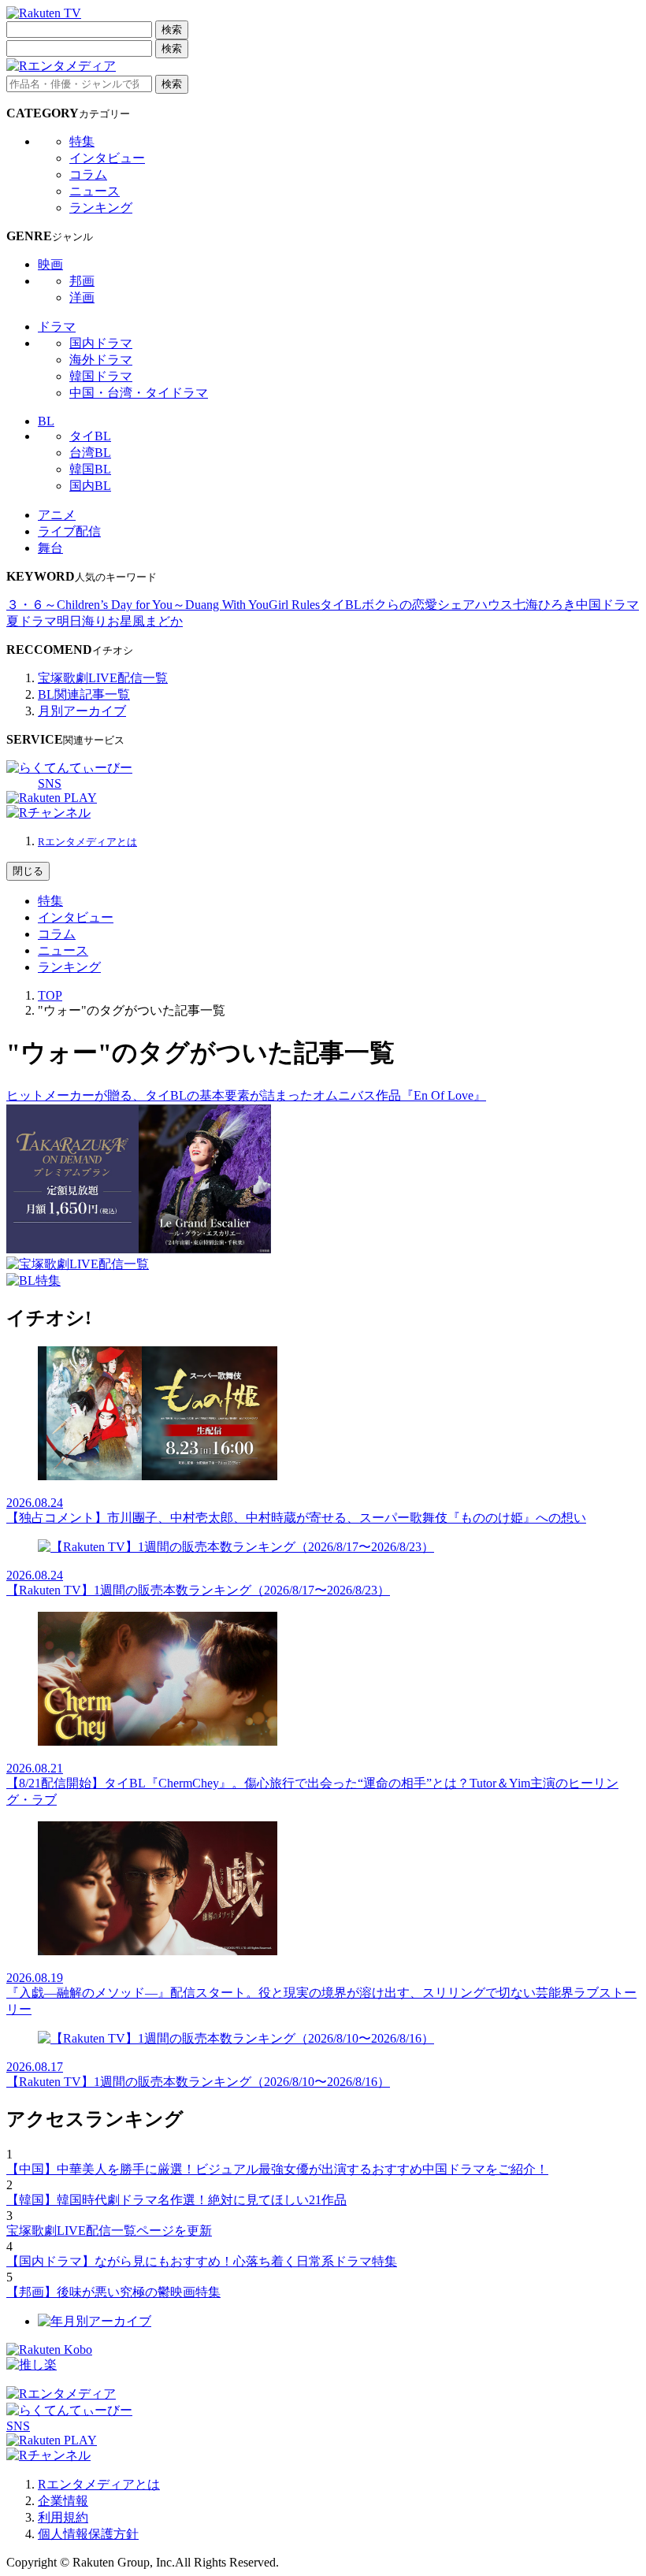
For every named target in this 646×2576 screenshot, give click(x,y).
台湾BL (90, 453)
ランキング (101, 208)
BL (46, 421)
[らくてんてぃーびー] (69, 768)
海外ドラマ (101, 360)
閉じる (28, 871)
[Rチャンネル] (48, 813)
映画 (50, 264)
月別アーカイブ (82, 711)
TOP (50, 995)
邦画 (82, 281)
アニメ (57, 515)
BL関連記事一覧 (84, 694)
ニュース (95, 191)
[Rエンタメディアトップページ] (61, 2394)
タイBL (90, 436)
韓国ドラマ (101, 376)
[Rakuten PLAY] (52, 798)
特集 (82, 141)
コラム (88, 174)
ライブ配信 (69, 531)
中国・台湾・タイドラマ (139, 393)
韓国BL (90, 469)
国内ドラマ (101, 343)
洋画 (82, 297)
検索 (172, 30)
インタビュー (107, 158)
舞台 (50, 548)
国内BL (90, 486)
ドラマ (57, 327)
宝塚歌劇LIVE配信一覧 (103, 678)
